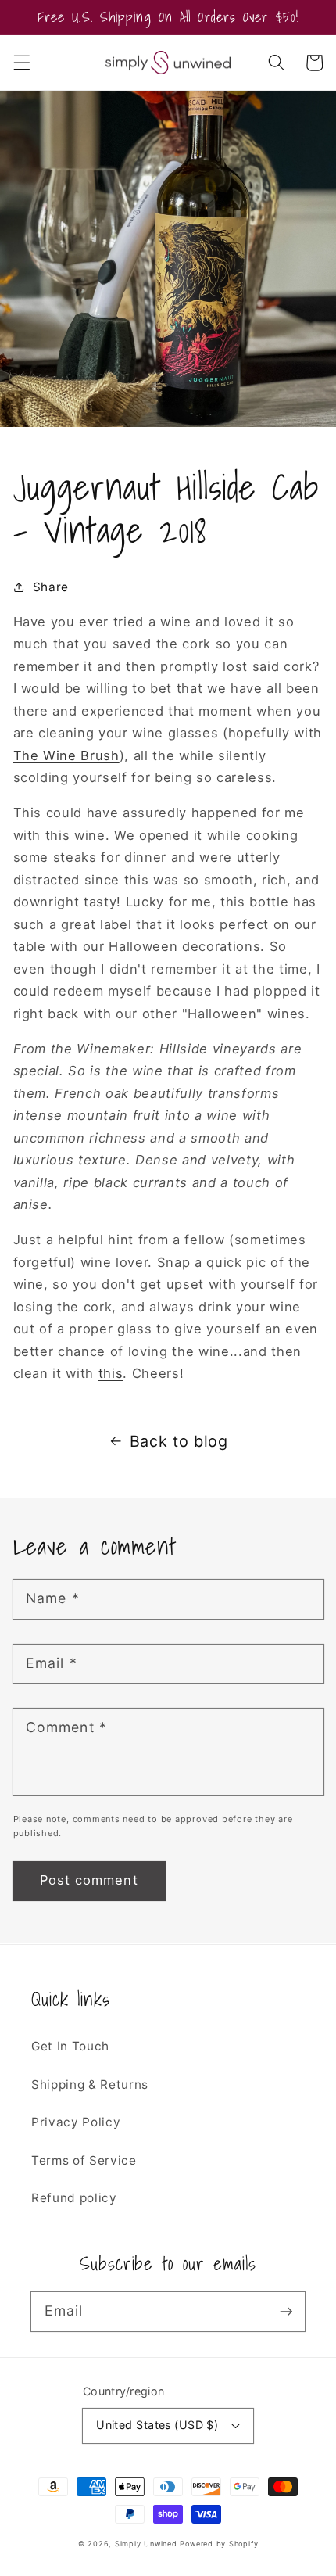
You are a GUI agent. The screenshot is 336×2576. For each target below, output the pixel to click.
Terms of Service (84, 2160)
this (111, 1373)
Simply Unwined (146, 2544)
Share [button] (51, 587)
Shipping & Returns (90, 2084)
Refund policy (74, 2198)
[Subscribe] (286, 2311)
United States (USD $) (157, 2425)
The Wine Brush (66, 755)
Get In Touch (70, 2046)
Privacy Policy (76, 2122)
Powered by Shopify (219, 2544)
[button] (21, 63)
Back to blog (179, 1441)
